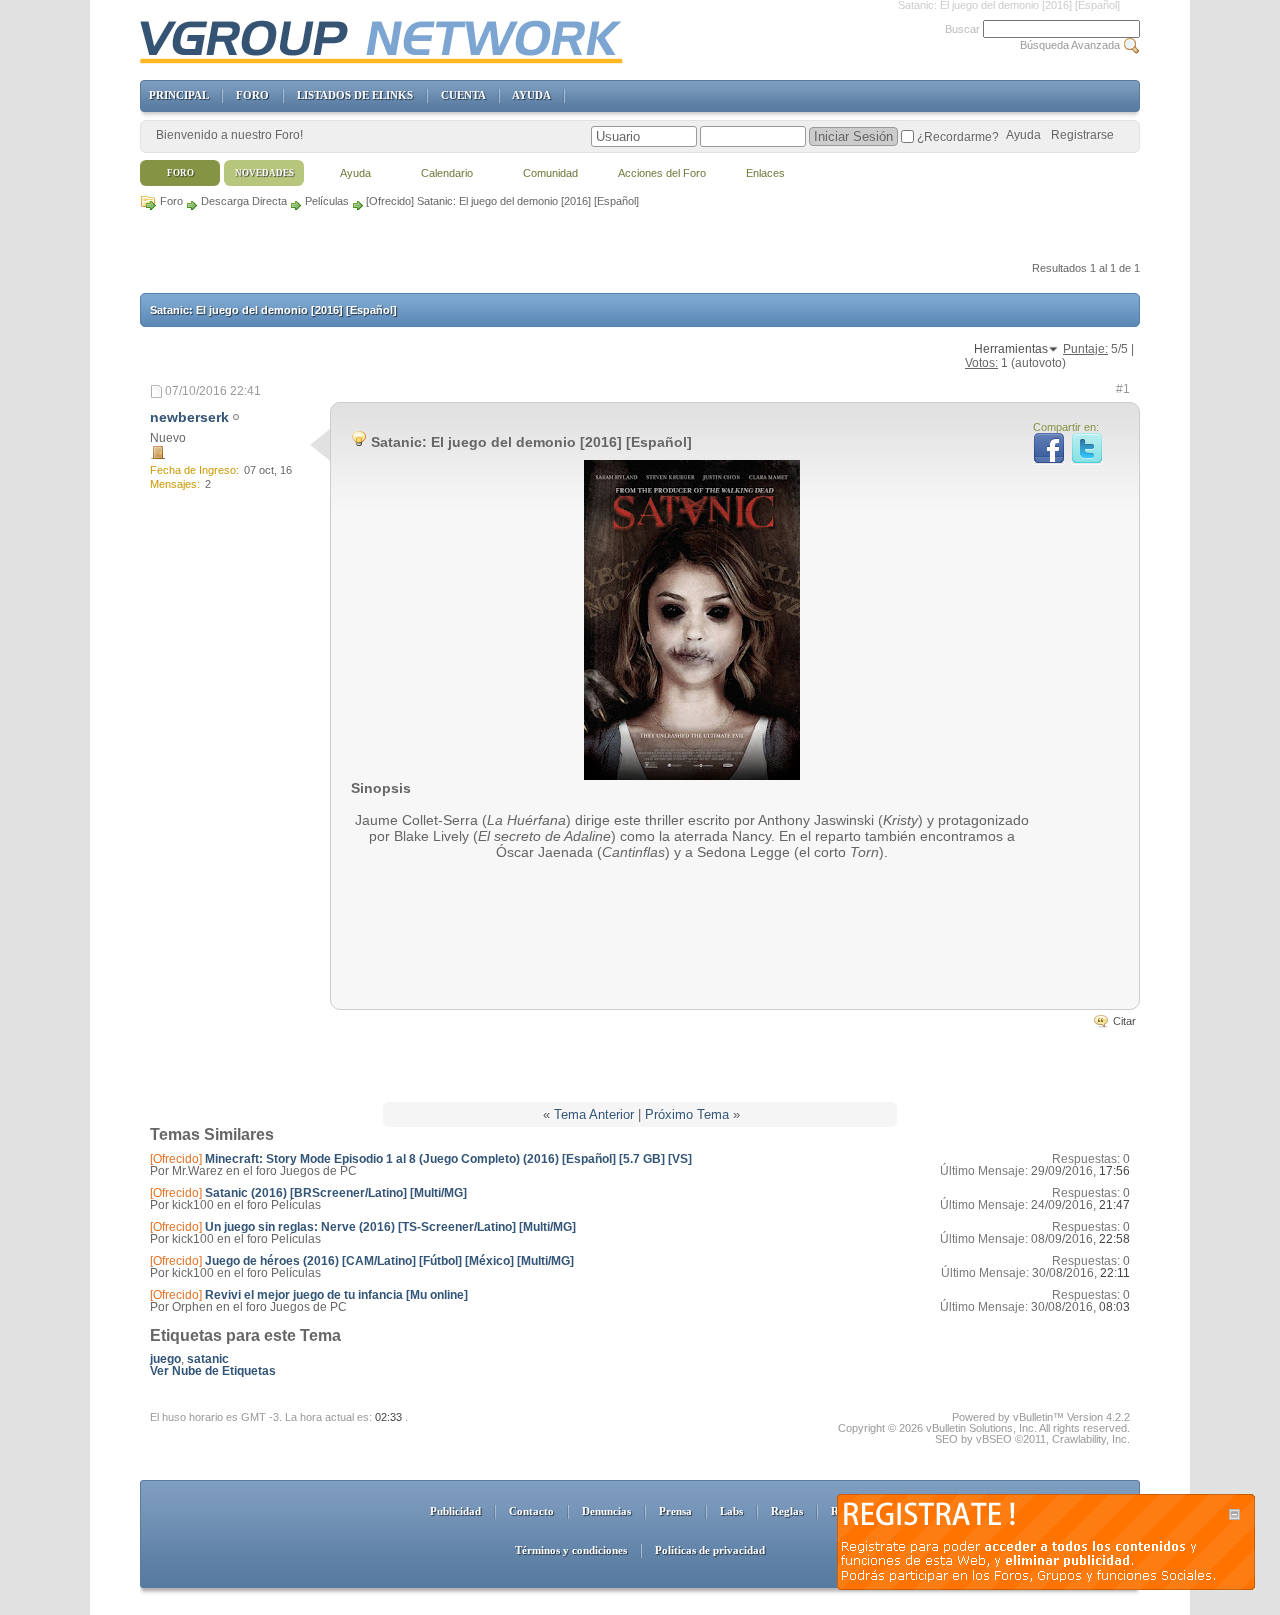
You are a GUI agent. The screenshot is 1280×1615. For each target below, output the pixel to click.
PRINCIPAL (178, 95)
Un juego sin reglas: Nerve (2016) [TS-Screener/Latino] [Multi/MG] (390, 1227)
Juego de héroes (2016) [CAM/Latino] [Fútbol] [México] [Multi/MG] (389, 1261)
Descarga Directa (244, 201)
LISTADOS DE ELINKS (355, 95)
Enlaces (765, 173)
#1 (1123, 389)
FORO (252, 95)
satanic (208, 1359)
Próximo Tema (687, 1114)
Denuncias (606, 1511)
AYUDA (531, 95)
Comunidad (550, 173)
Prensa (675, 1511)
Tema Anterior (594, 1114)
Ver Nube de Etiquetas (213, 1371)
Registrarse (1082, 135)
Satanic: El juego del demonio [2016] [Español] (273, 310)
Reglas (787, 1511)
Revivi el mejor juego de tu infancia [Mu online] (336, 1295)
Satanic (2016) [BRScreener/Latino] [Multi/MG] (336, 1193)
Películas (327, 201)
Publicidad (455, 1511)
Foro (171, 201)
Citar (1124, 1021)
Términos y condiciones (571, 1550)
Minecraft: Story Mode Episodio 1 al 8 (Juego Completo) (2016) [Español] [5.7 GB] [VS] (448, 1159)
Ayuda (1023, 135)
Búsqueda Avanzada (1070, 45)
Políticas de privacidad (710, 1550)
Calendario (447, 173)
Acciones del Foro (662, 173)
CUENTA (463, 95)
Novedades (264, 173)
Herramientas (1011, 349)
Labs (731, 1511)
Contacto (531, 1511)
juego (165, 1359)
